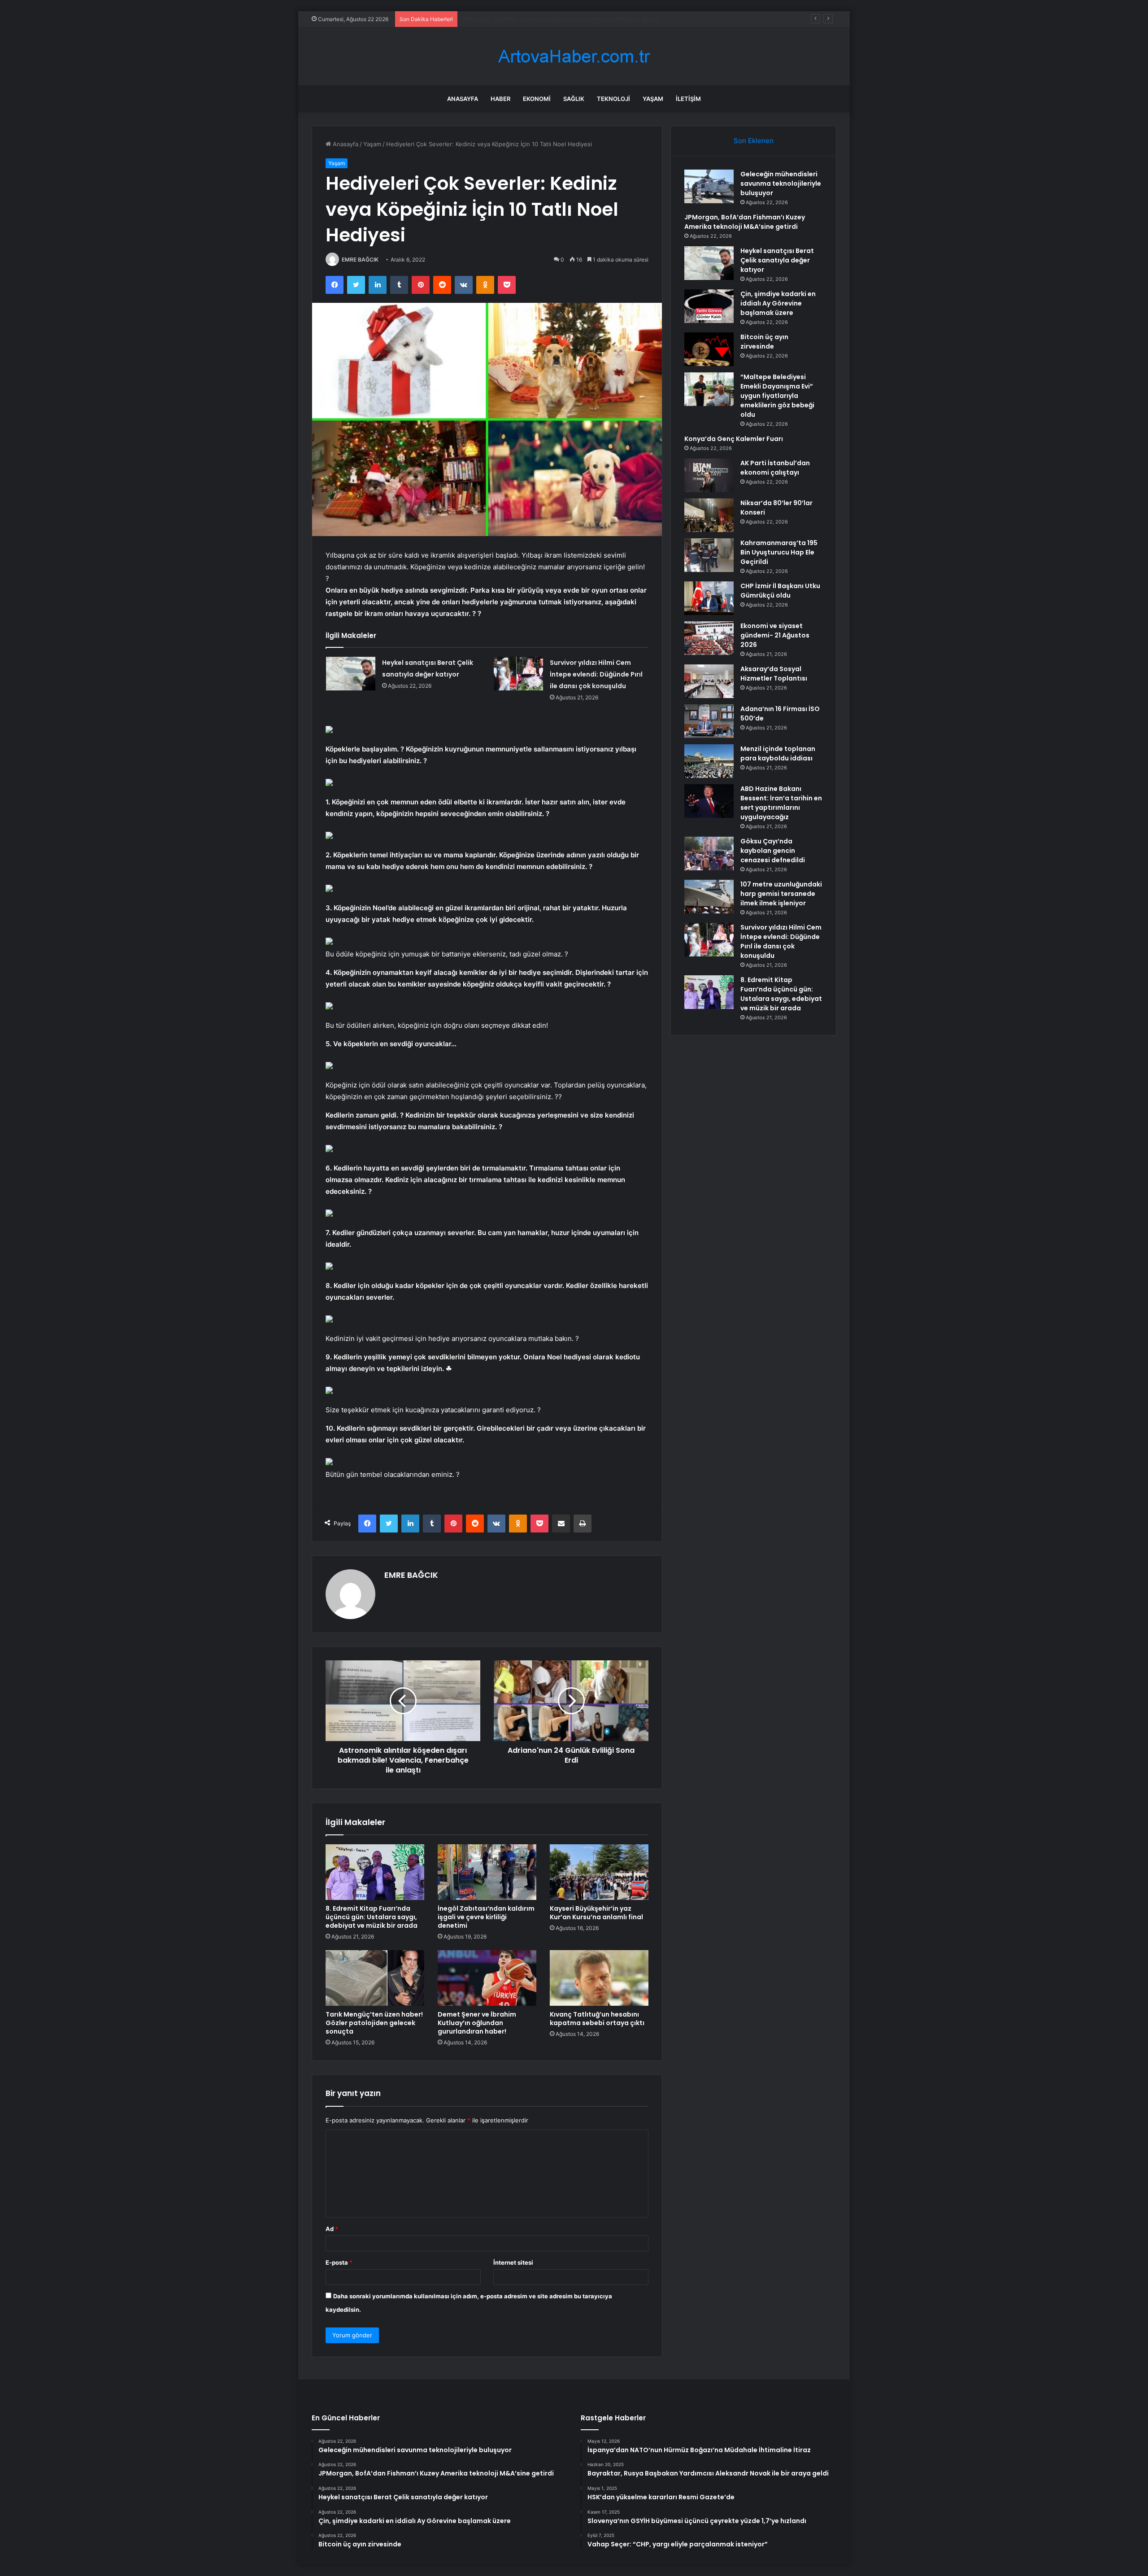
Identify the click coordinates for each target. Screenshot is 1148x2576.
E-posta (339, 2262)
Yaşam (653, 99)
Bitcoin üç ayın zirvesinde (764, 342)
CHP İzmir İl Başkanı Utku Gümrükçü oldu (780, 591)
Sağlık (574, 99)
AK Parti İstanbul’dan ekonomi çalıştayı (775, 468)
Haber (500, 99)
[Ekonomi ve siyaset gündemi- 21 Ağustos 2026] (709, 638)
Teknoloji (613, 99)
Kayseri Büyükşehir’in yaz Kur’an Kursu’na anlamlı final (596, 1913)
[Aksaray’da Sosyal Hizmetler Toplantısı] (709, 681)
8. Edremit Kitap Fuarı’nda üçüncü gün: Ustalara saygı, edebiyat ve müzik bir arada (372, 1917)
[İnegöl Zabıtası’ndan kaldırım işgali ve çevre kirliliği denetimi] (487, 1872)
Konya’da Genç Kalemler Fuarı (734, 439)
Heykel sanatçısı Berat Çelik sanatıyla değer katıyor (533, 19)
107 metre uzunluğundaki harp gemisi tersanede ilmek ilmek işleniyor (781, 894)
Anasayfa (463, 99)
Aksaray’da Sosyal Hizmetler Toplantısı (774, 674)
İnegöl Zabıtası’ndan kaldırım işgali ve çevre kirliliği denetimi (486, 1917)
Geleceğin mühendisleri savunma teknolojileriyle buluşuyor (781, 183)
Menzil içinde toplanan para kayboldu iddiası (778, 753)
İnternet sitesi (513, 2262)
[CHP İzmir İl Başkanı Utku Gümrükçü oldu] (709, 598)
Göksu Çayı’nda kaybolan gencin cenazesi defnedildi (773, 851)
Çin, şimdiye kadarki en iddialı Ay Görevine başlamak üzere (778, 303)
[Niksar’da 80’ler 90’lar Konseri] (709, 515)
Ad (332, 2229)
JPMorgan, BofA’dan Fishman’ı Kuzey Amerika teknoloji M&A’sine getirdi (745, 222)
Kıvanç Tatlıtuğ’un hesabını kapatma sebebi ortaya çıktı (597, 2019)
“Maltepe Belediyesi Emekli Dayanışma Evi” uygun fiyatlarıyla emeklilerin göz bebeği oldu (777, 396)
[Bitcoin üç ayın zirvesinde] (709, 349)
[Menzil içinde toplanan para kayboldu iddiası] (709, 761)
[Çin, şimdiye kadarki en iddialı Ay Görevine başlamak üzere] (709, 306)
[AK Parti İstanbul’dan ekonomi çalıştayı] (709, 475)
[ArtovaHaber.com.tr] (574, 56)
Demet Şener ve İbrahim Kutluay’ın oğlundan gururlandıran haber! (477, 2023)
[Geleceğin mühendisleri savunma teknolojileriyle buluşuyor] (709, 186)
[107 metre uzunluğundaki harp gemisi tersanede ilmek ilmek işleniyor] (709, 897)
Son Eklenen (754, 141)
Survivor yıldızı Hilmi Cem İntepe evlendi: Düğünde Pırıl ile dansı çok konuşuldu (596, 674)
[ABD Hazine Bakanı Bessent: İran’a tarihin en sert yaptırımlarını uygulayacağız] (709, 801)
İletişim (688, 99)
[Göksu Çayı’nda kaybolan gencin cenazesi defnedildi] (709, 854)
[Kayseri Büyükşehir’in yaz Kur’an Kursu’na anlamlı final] (599, 1872)
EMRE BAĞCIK (360, 260)
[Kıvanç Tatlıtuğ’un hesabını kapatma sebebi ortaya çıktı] (599, 1978)
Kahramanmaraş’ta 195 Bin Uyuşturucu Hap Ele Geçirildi (779, 552)
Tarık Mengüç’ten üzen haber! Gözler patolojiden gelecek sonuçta (374, 2023)
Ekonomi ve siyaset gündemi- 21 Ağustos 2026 (775, 635)
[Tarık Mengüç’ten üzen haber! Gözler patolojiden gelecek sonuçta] (375, 1978)
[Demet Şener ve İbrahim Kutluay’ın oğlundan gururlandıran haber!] (487, 1978)
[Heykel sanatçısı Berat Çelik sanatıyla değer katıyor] (351, 674)
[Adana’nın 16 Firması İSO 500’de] (709, 721)
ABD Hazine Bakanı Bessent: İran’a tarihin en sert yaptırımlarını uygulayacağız (781, 803)
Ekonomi (537, 99)
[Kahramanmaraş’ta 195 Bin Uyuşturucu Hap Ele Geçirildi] (709, 555)
